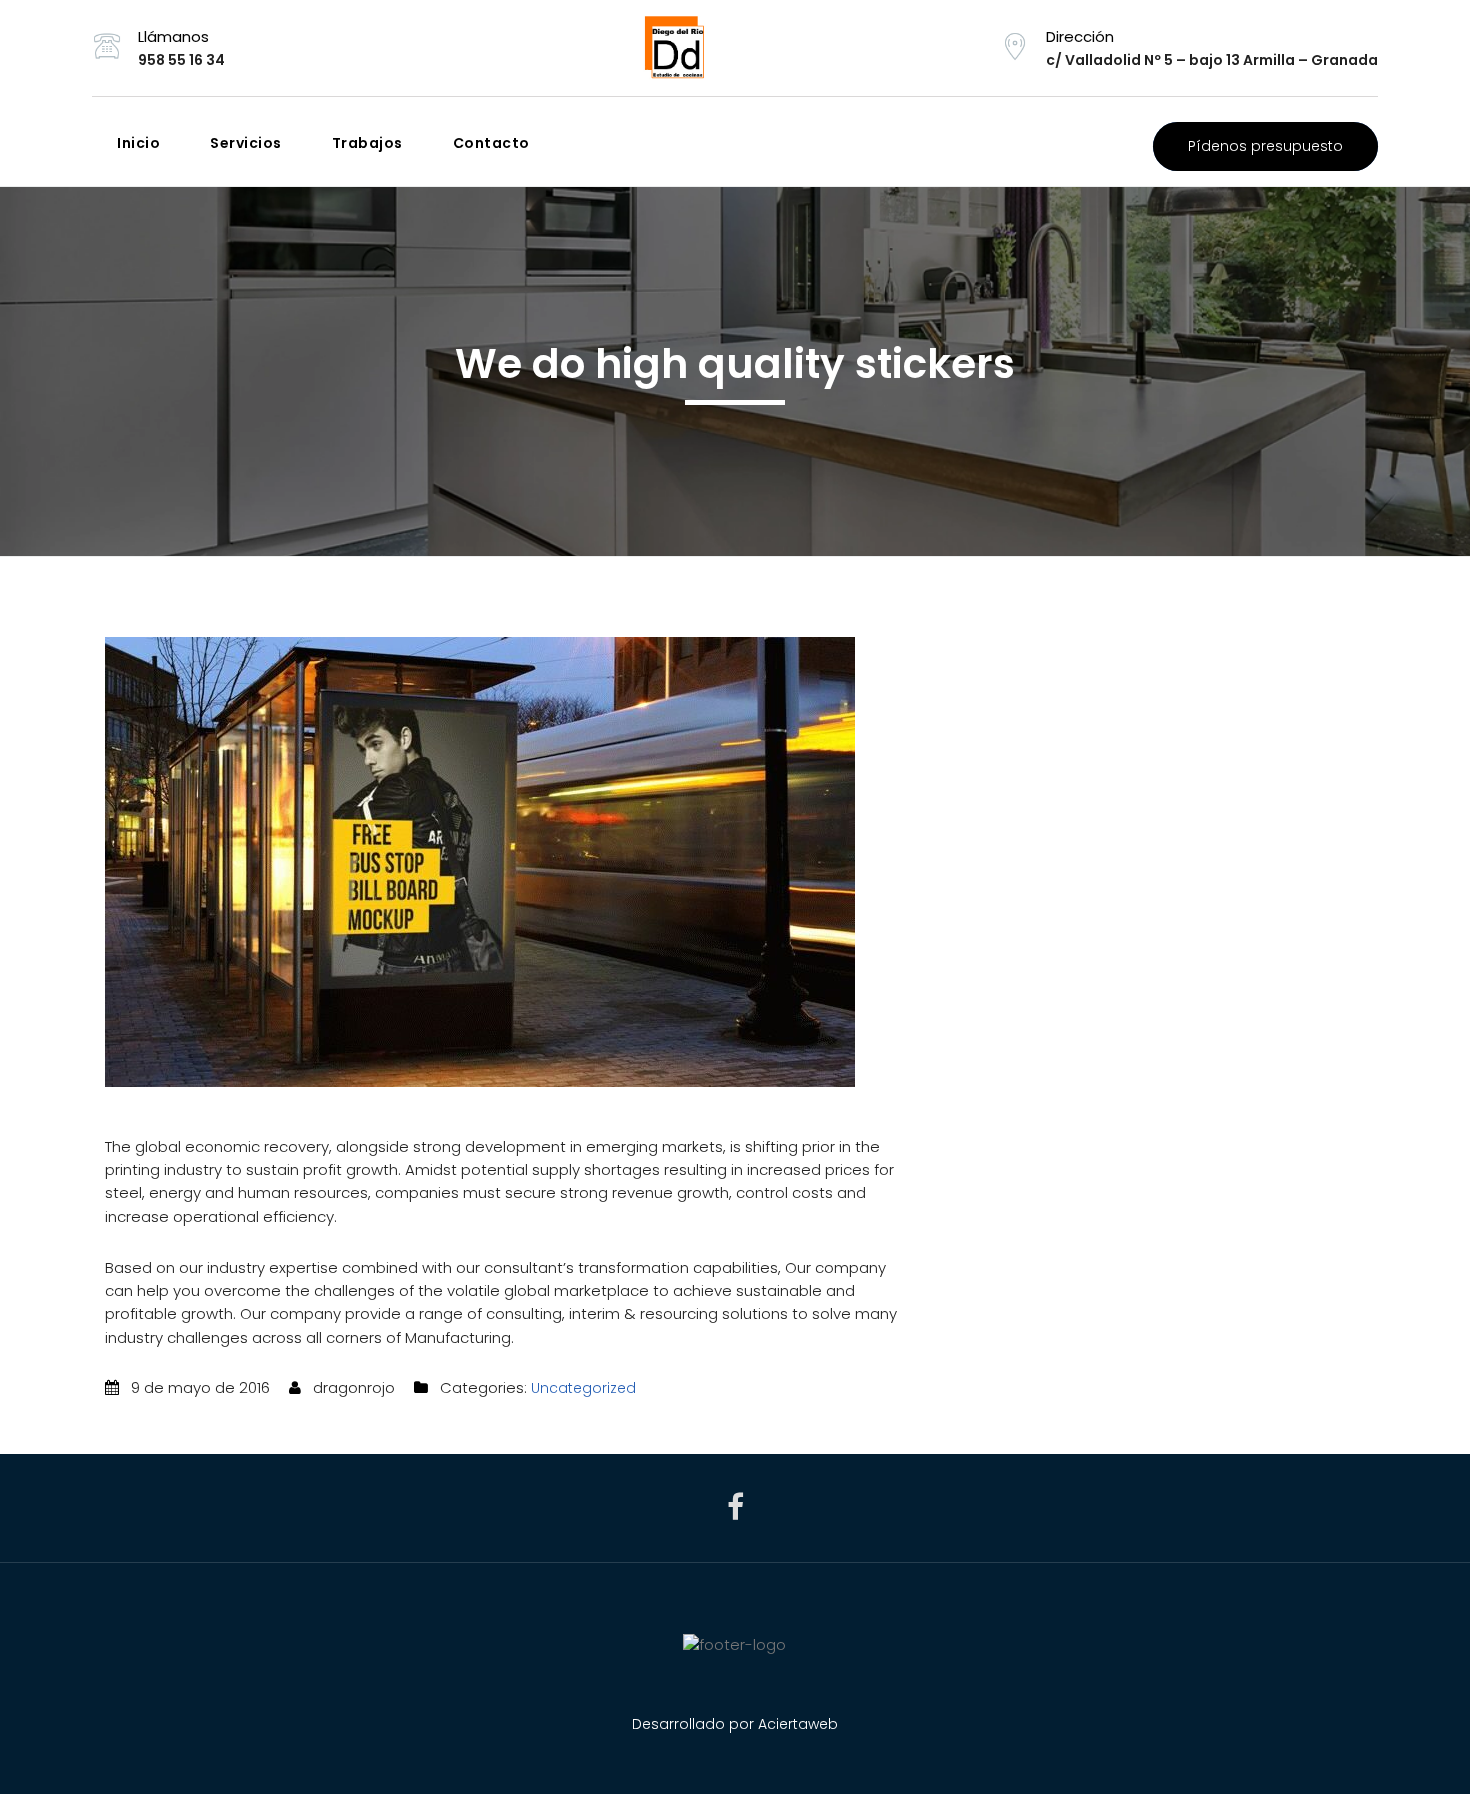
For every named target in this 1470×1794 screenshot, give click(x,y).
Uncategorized (583, 1388)
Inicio (138, 143)
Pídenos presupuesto (1265, 146)
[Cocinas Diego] (734, 48)
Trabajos (367, 143)
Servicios (246, 143)
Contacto (491, 143)
